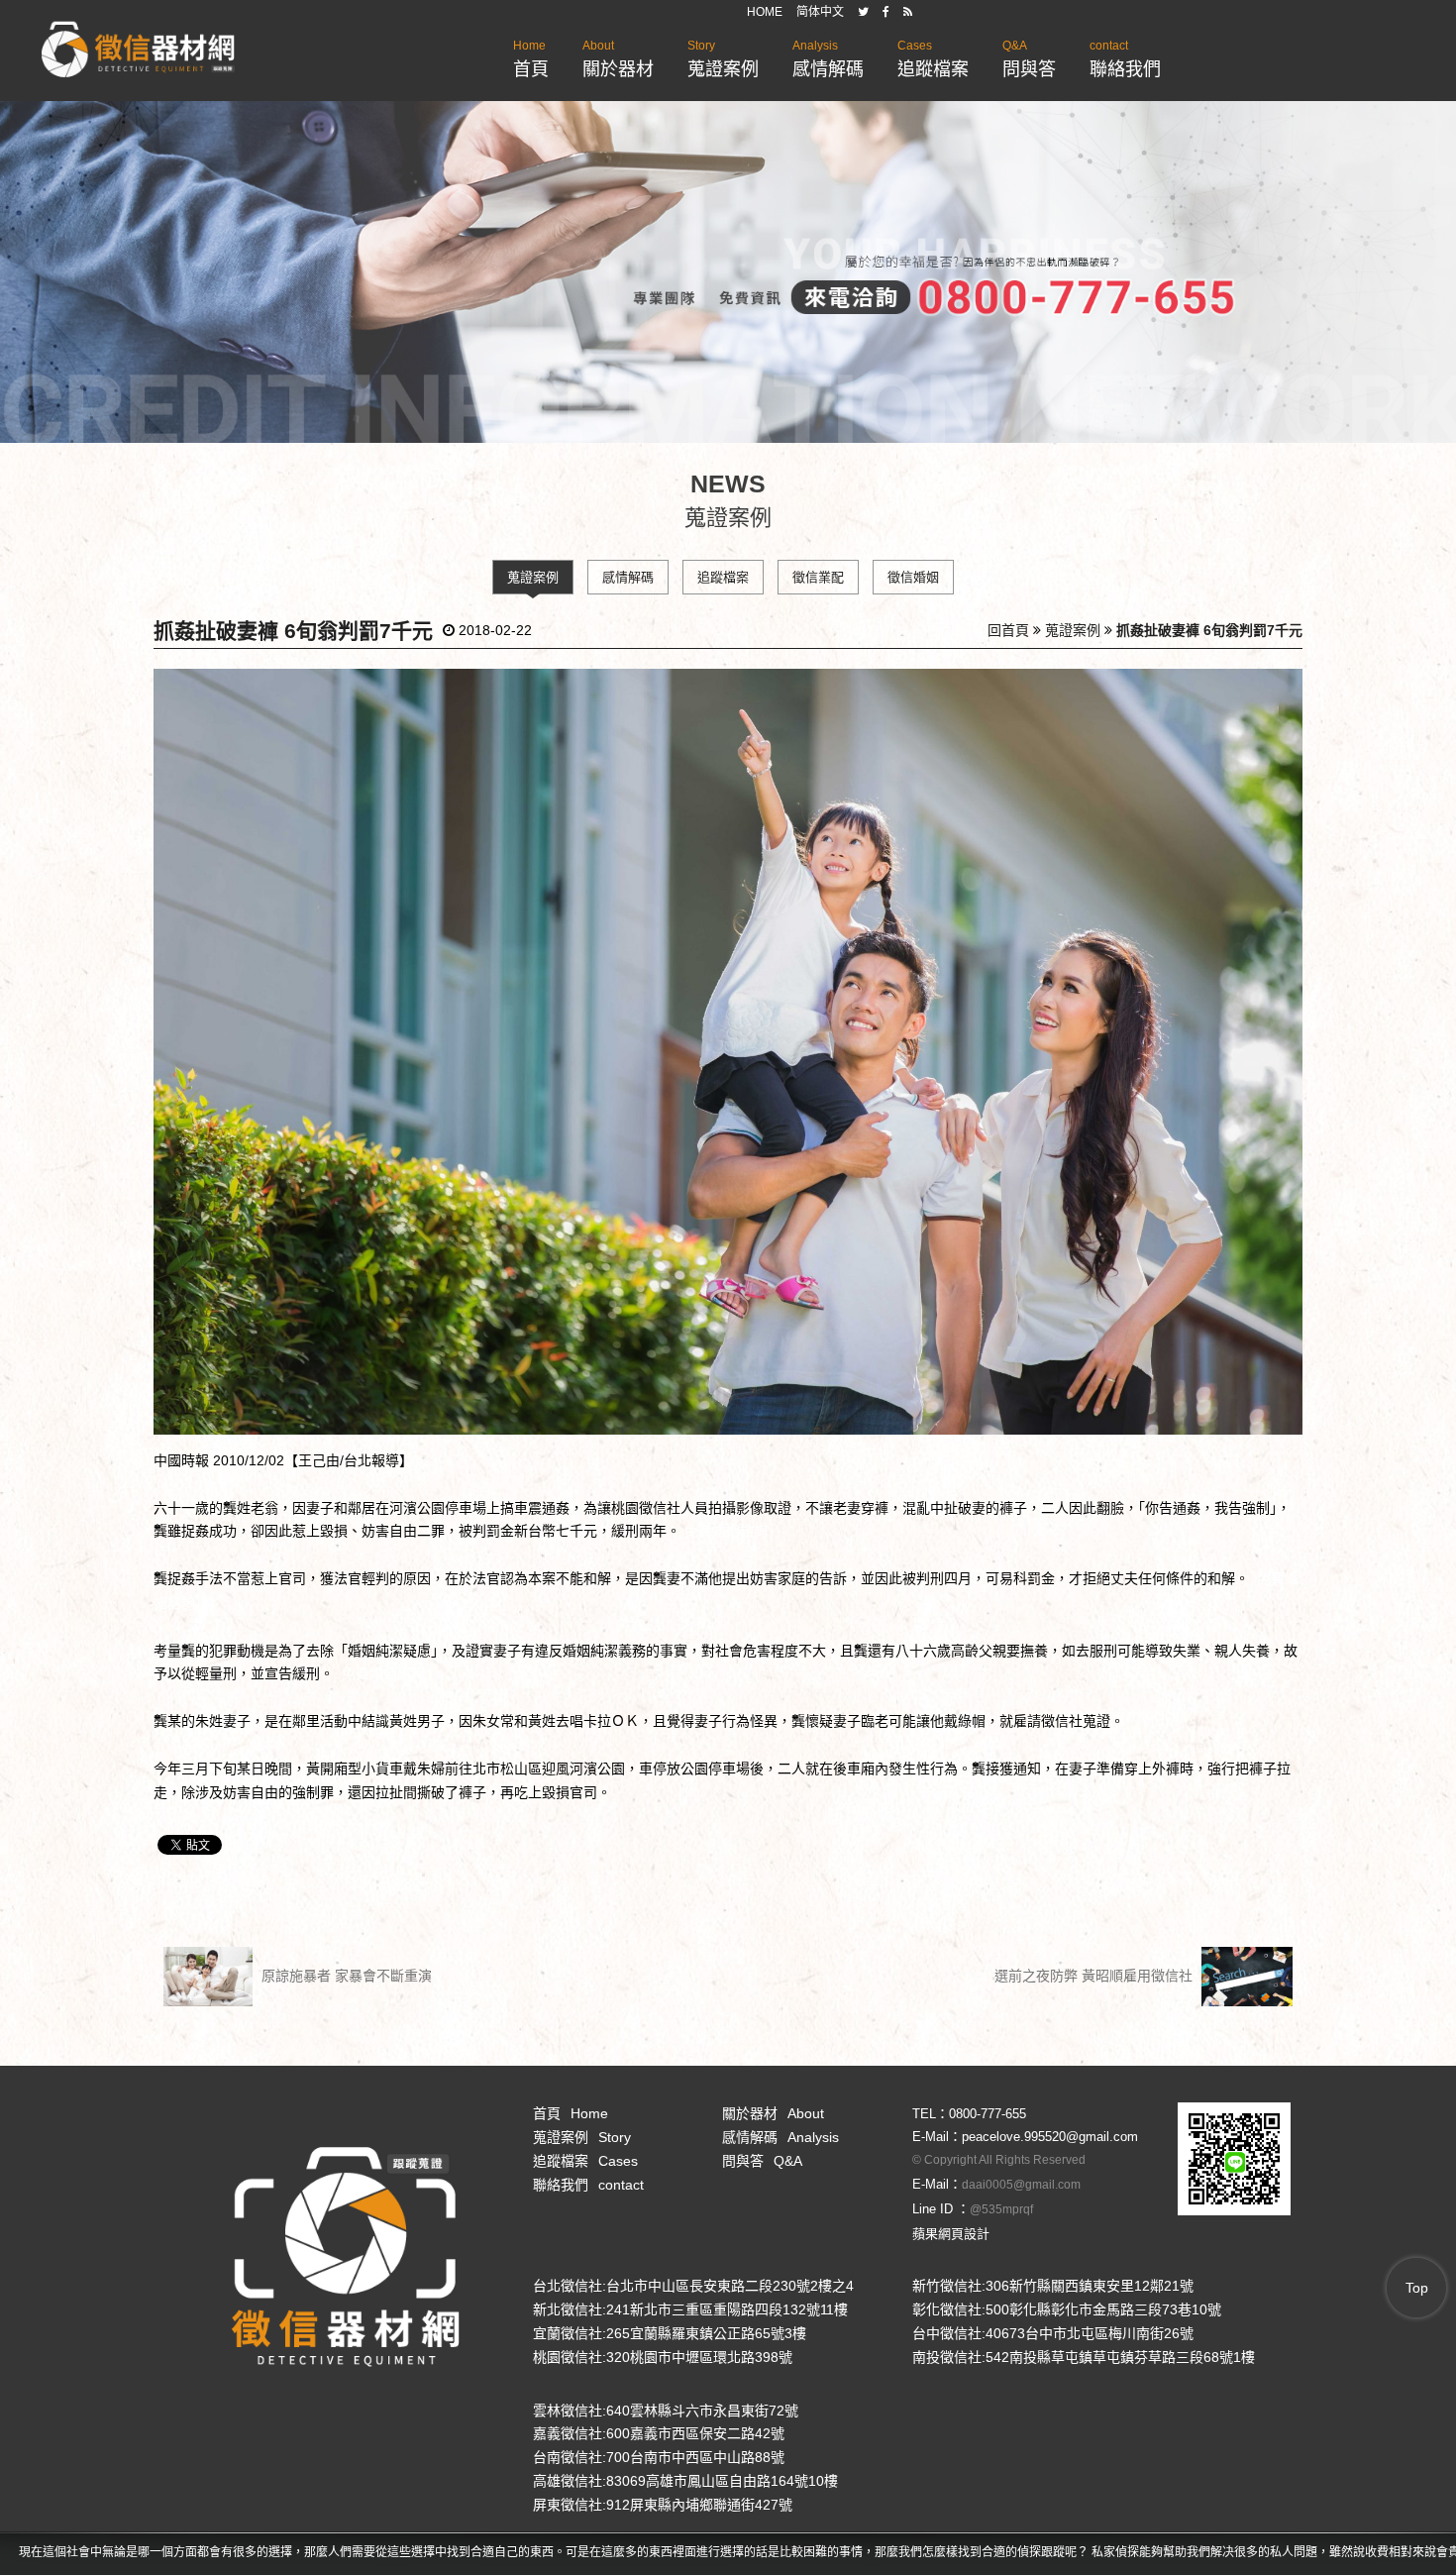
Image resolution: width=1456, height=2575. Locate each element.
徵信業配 (818, 577)
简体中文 (820, 12)
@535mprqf (1001, 2209)
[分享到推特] (863, 12)
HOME (765, 12)
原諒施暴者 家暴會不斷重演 (345, 1975)
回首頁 (1008, 630)
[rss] (908, 12)
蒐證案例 (723, 59)
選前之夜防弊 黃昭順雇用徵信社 (1095, 1975)
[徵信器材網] (138, 51)
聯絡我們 (1125, 59)
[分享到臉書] (886, 12)
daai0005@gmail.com (1021, 2185)
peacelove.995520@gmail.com (1050, 2137)
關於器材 (618, 59)
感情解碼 (828, 59)
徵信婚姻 (913, 577)
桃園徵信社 (646, 1508)
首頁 (531, 59)
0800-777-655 (988, 2114)
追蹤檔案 (933, 59)
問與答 (1029, 59)
